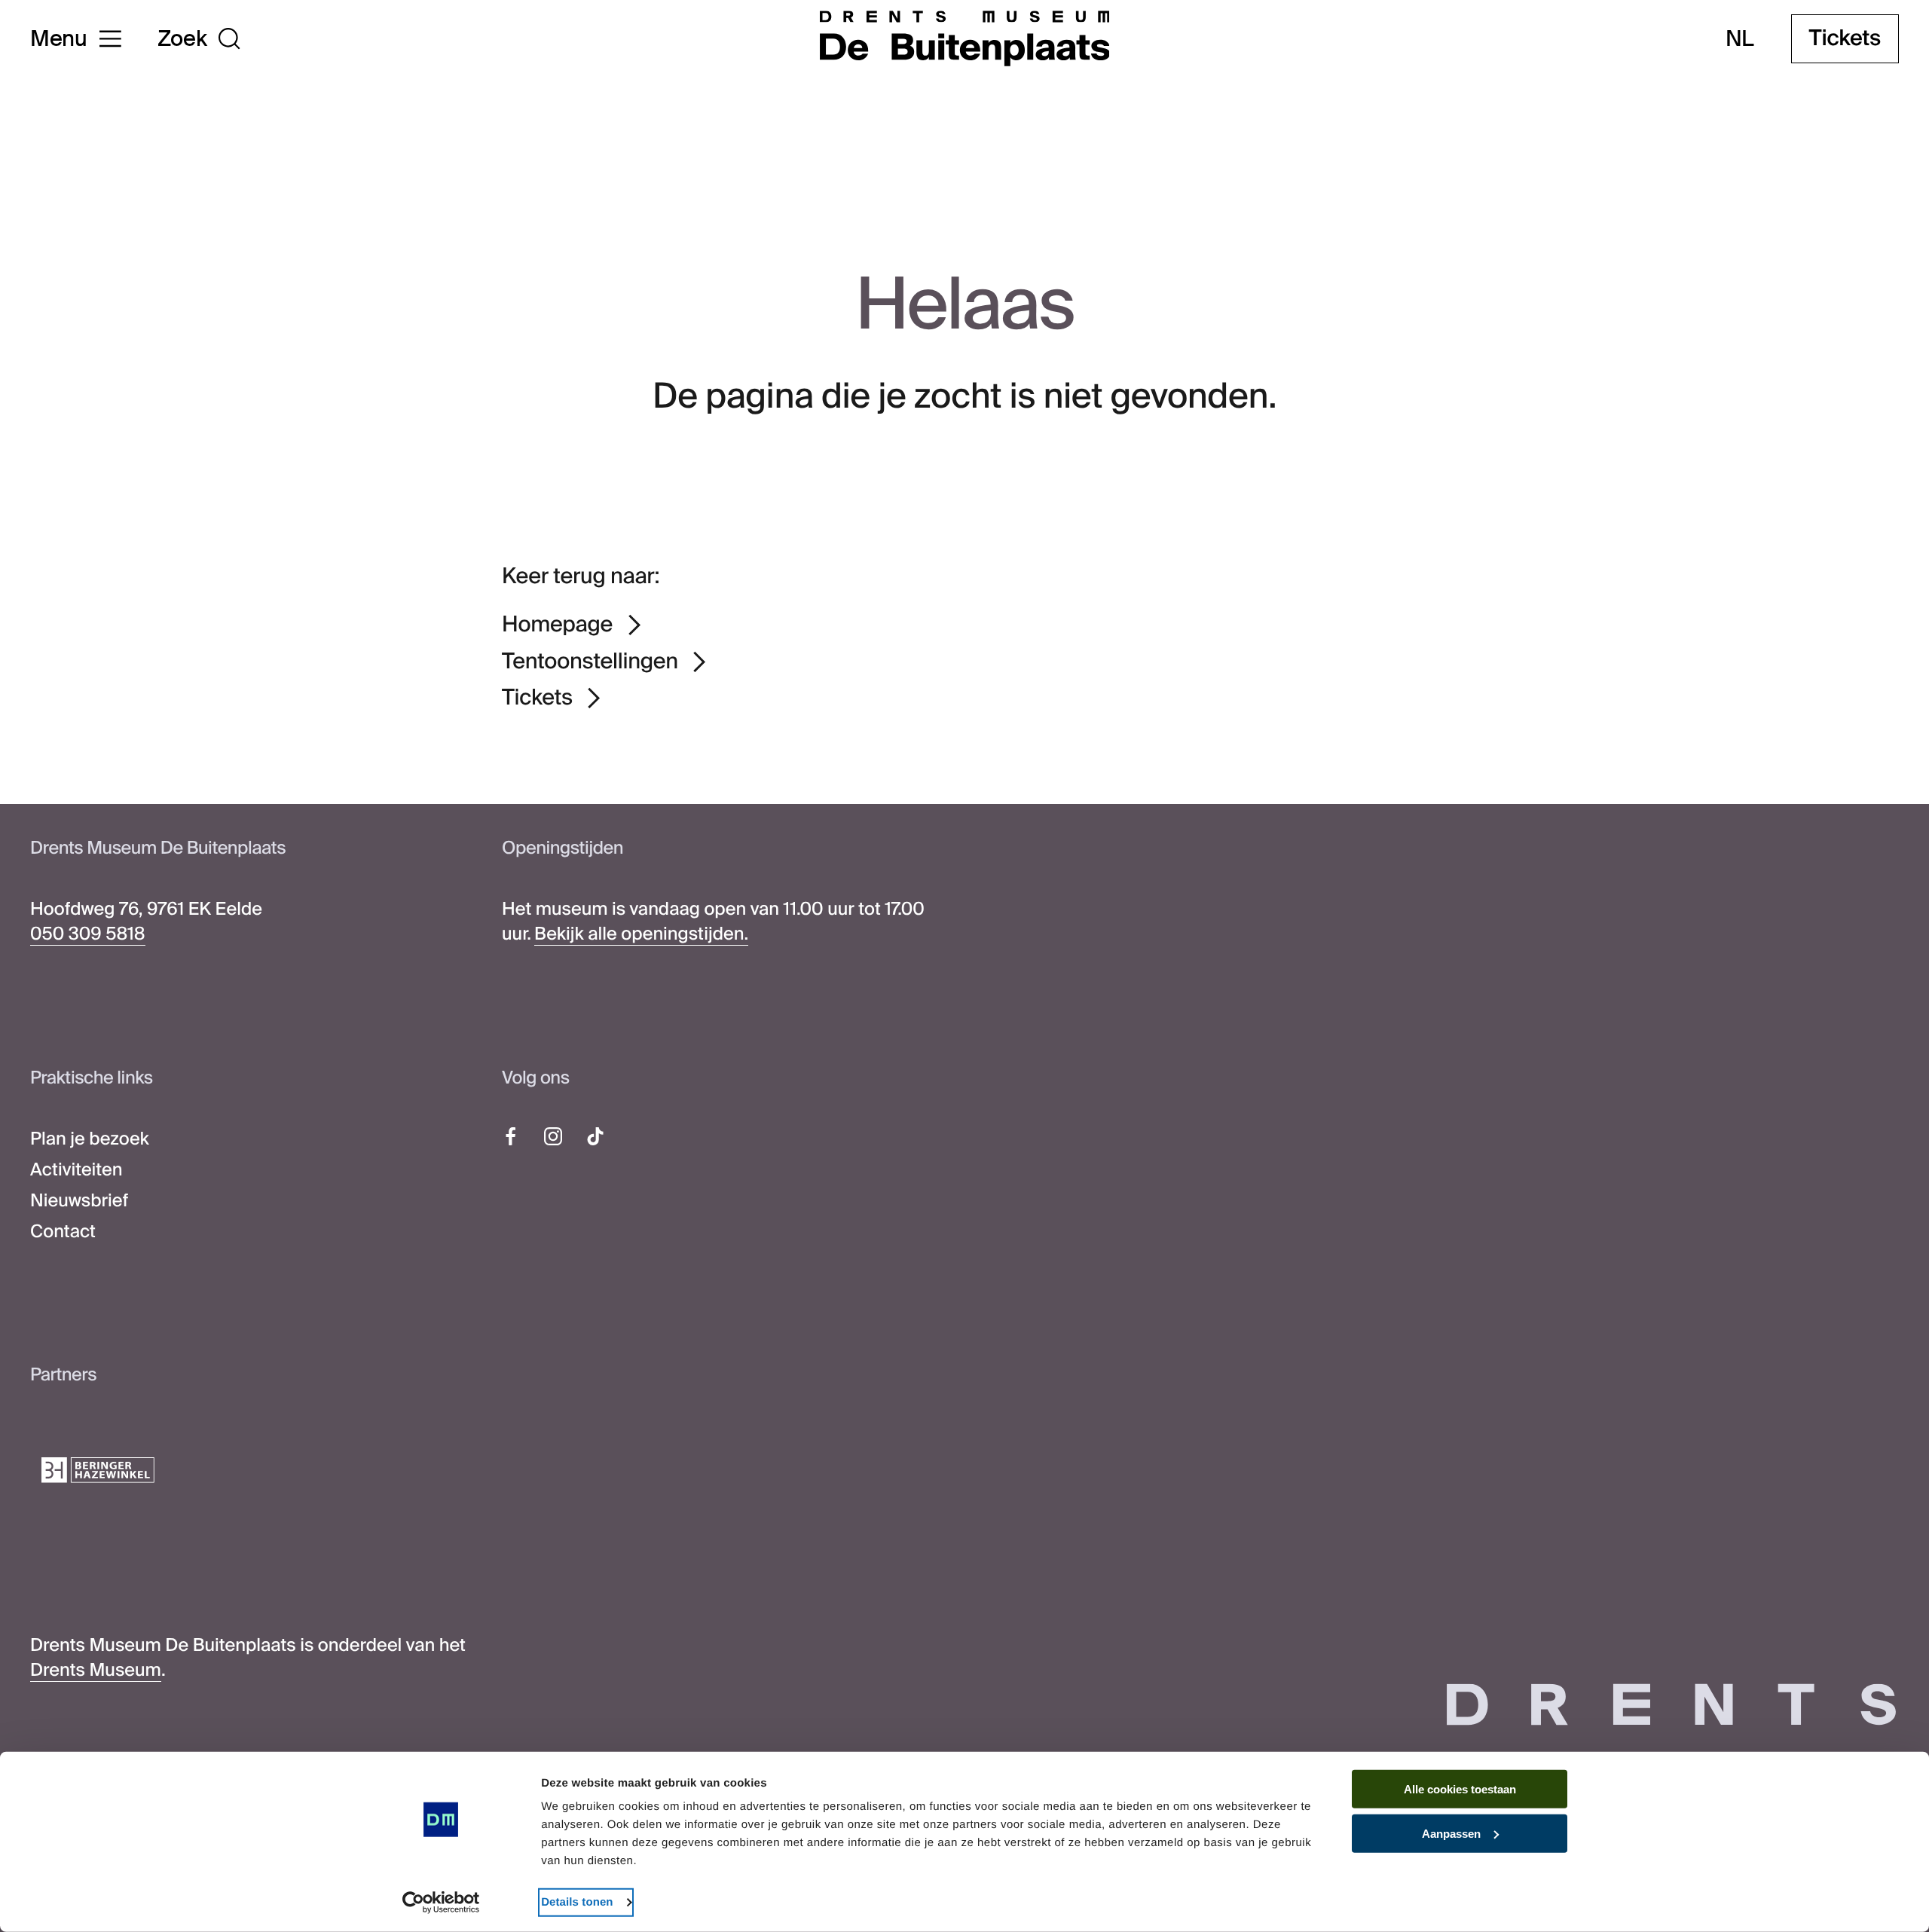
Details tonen (577, 1902)
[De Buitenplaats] (965, 38)
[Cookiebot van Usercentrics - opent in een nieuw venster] (441, 1903)
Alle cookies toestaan (1460, 1789)
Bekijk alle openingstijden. (641, 934)
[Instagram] (553, 1136)
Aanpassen (1451, 1834)
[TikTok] (595, 1136)
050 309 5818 (88, 934)
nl (1739, 39)
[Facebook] (511, 1136)
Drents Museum (96, 1671)
